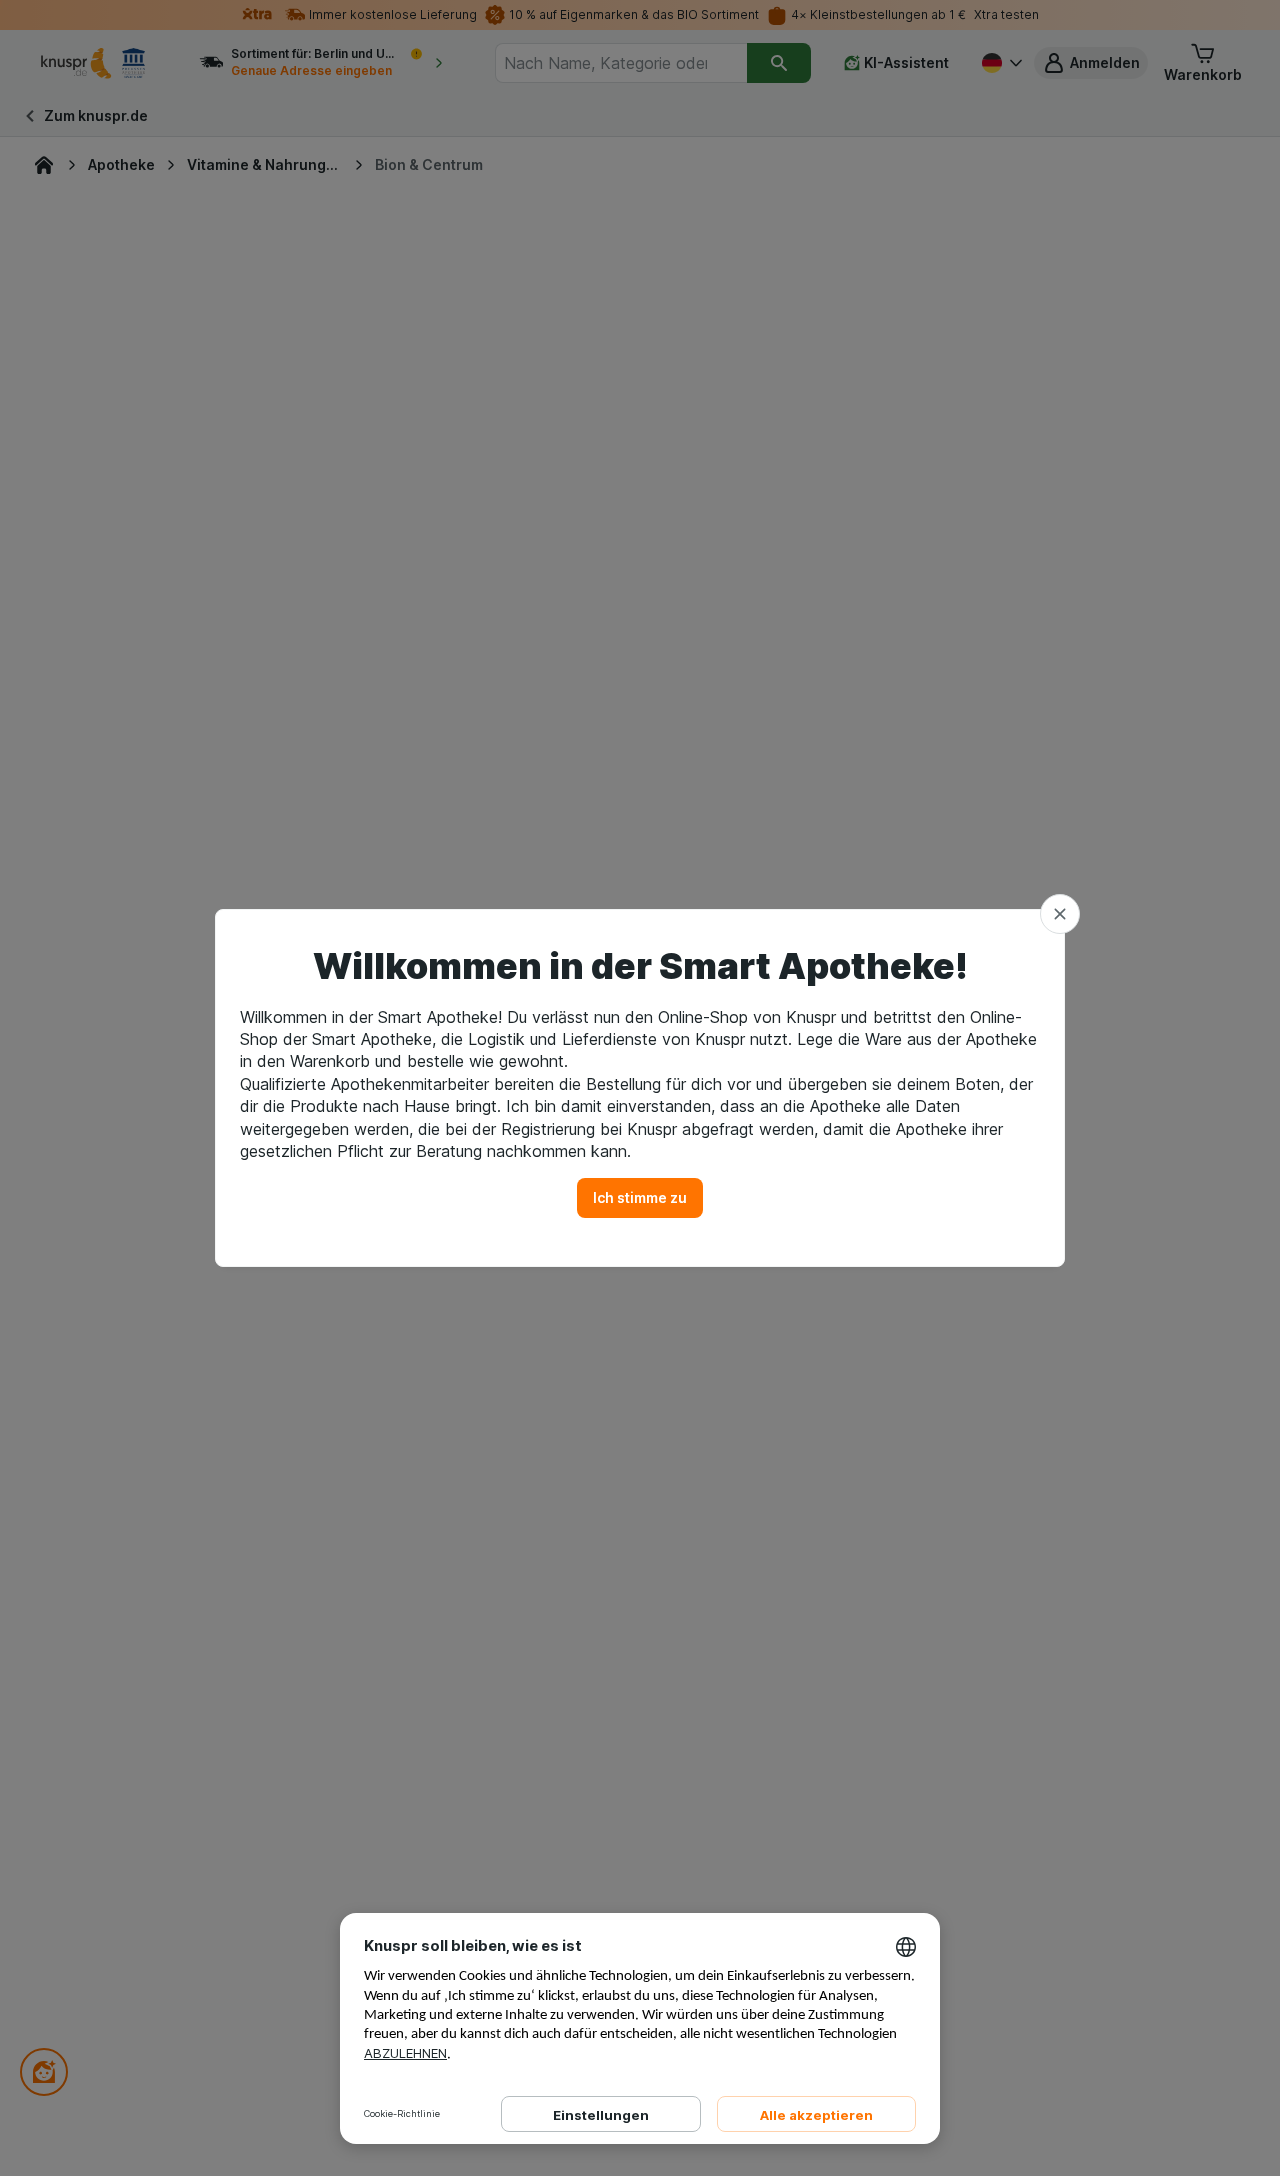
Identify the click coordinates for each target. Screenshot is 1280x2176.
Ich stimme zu (640, 1197)
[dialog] (640, 1088)
